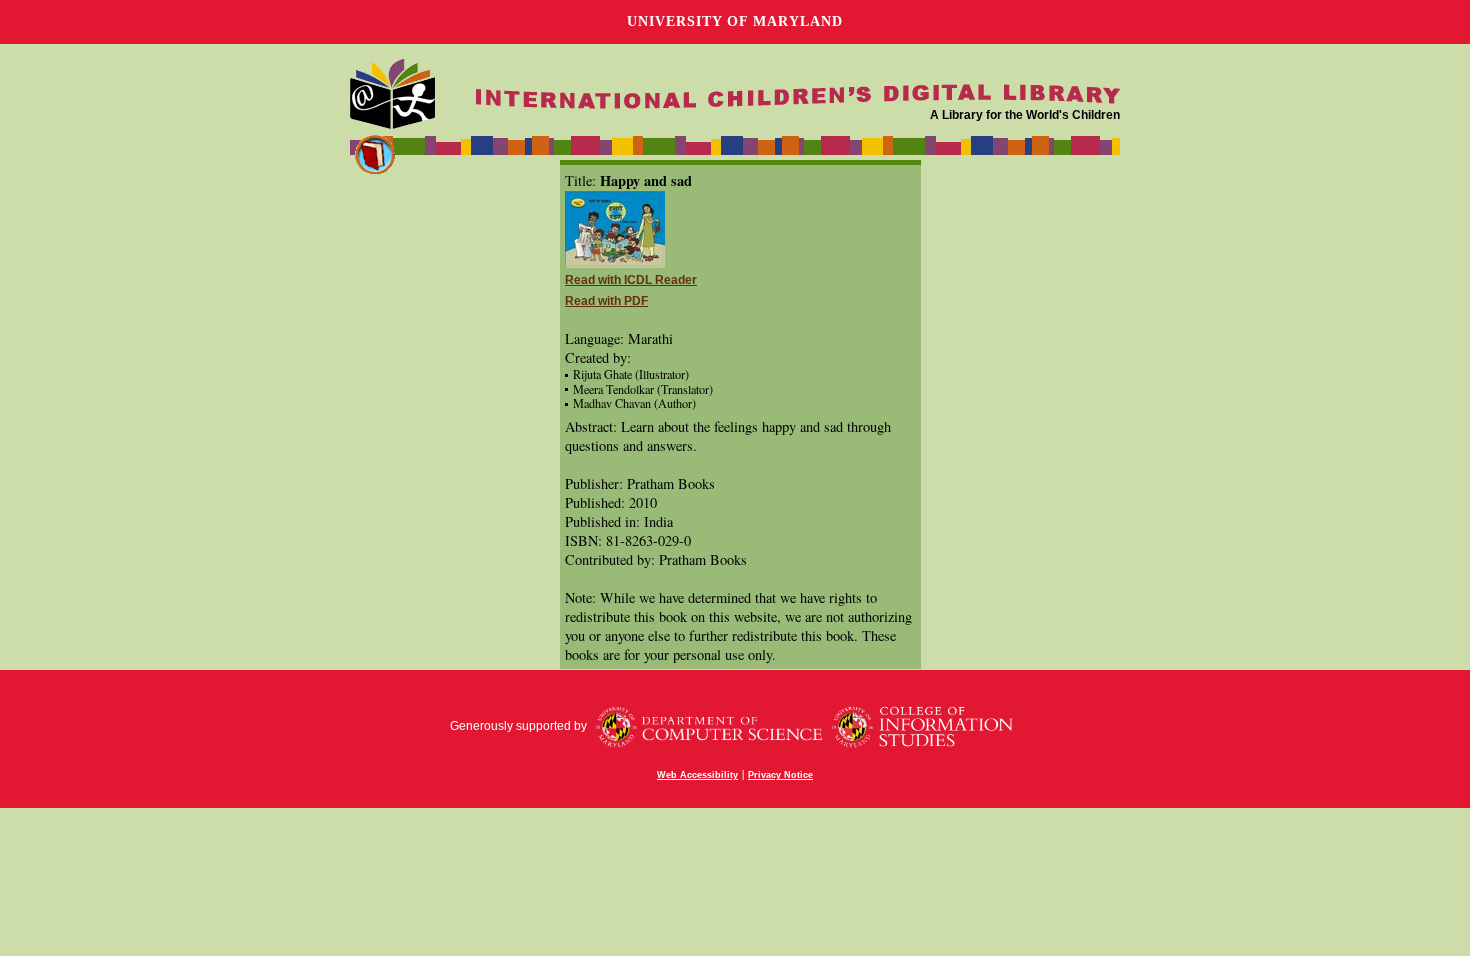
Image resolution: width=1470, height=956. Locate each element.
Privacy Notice (780, 775)
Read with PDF (606, 301)
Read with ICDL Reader (631, 280)
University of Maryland (735, 21)
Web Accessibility (697, 775)
